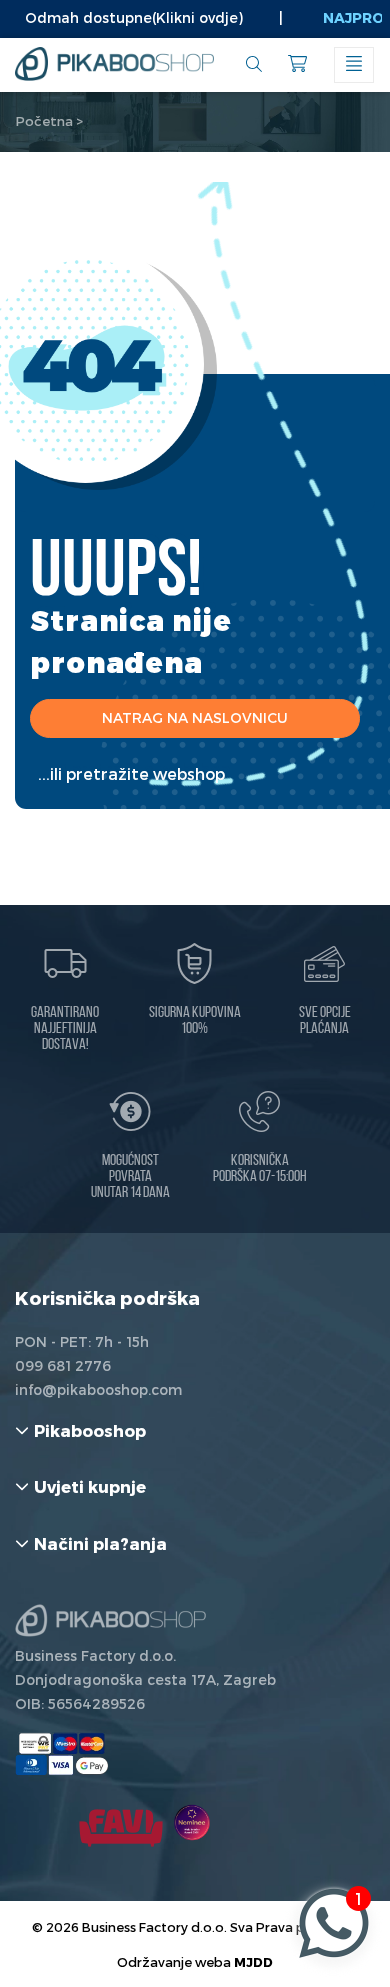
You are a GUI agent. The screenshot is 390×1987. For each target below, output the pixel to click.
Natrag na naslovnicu (195, 717)
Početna (44, 121)
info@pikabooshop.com (98, 1389)
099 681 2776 (63, 1365)
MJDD (253, 1961)
